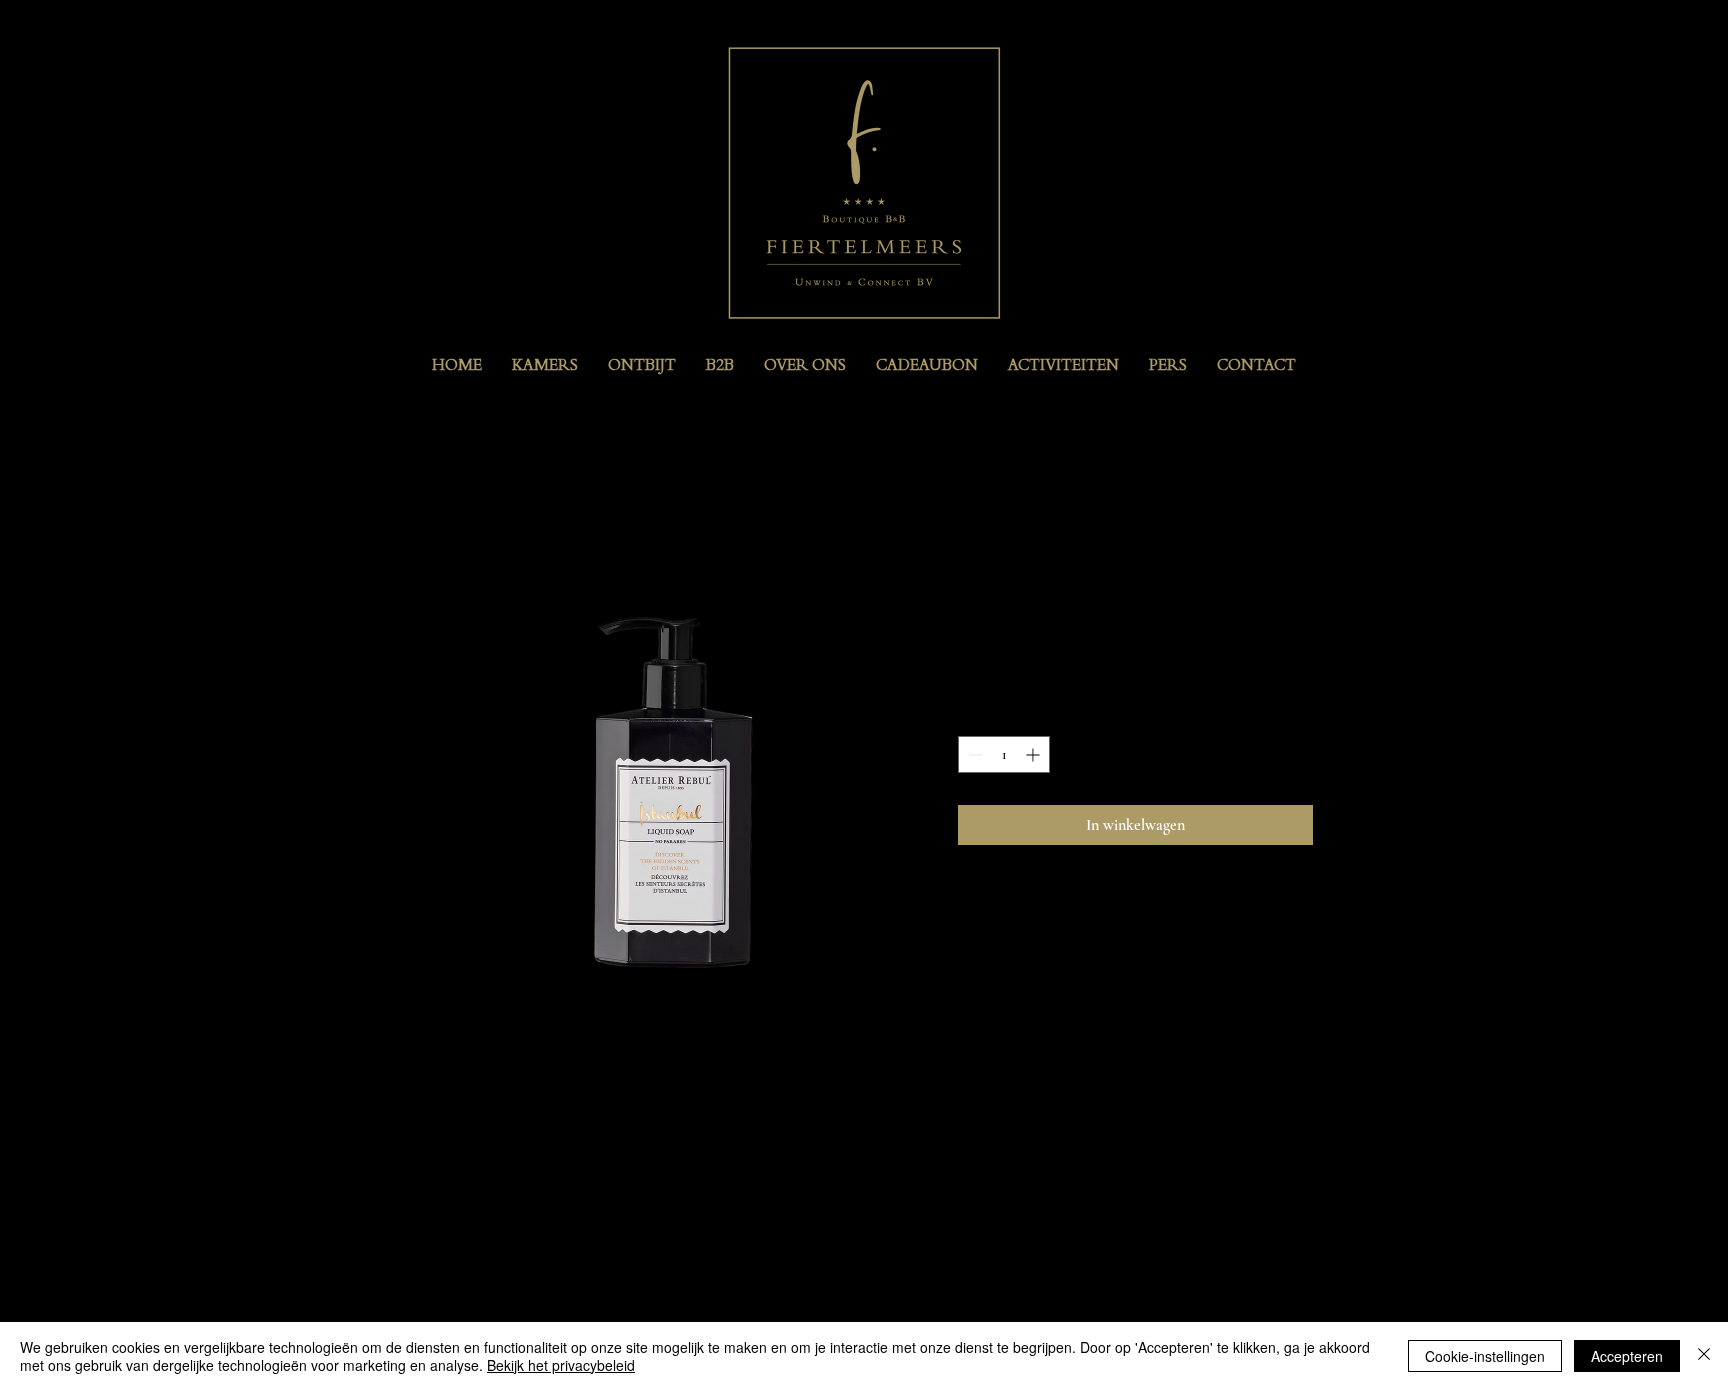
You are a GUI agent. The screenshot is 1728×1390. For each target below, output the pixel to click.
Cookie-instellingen (1485, 1356)
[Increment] (1034, 754)
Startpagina (459, 505)
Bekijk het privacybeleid (561, 1365)
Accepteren (1627, 1356)
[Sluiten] (1704, 1356)
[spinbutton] (1004, 754)
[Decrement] (973, 754)
